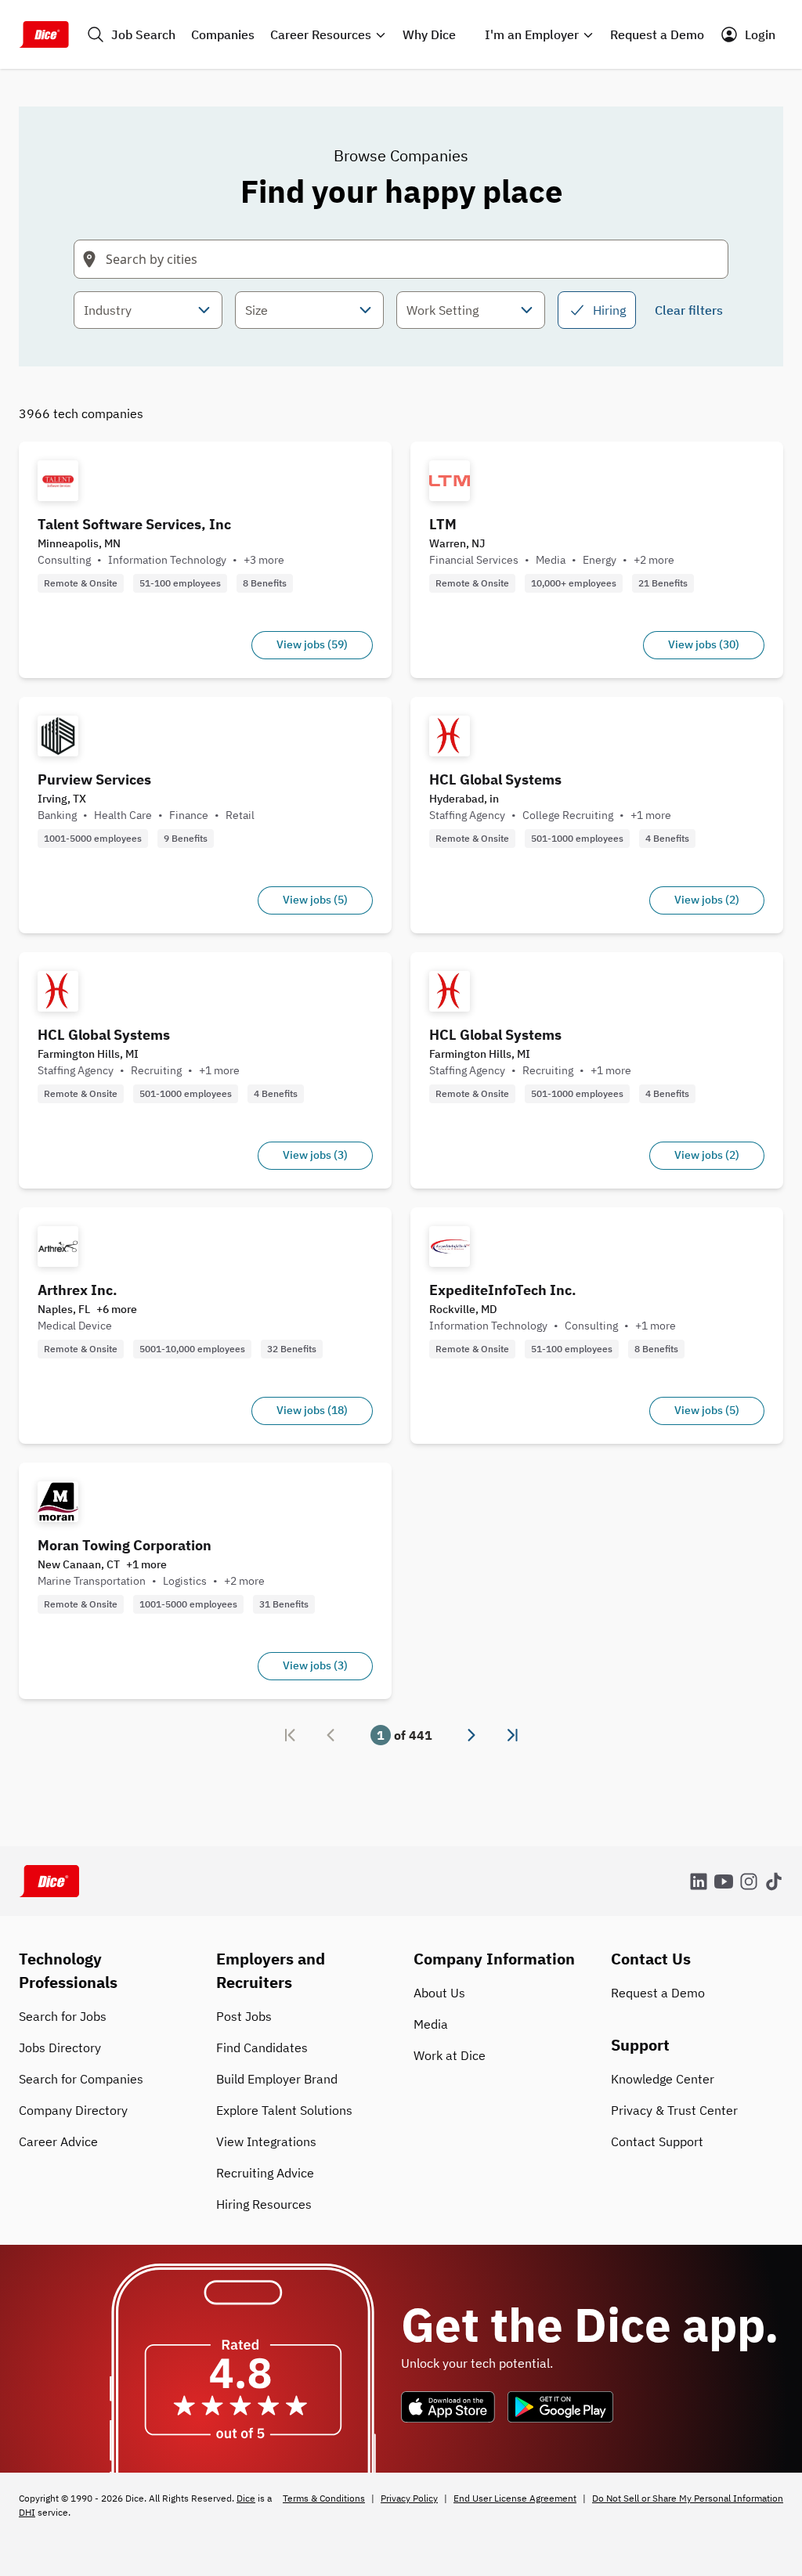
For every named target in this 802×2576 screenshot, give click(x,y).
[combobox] (148, 310)
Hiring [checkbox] (609, 310)
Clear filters (689, 310)
